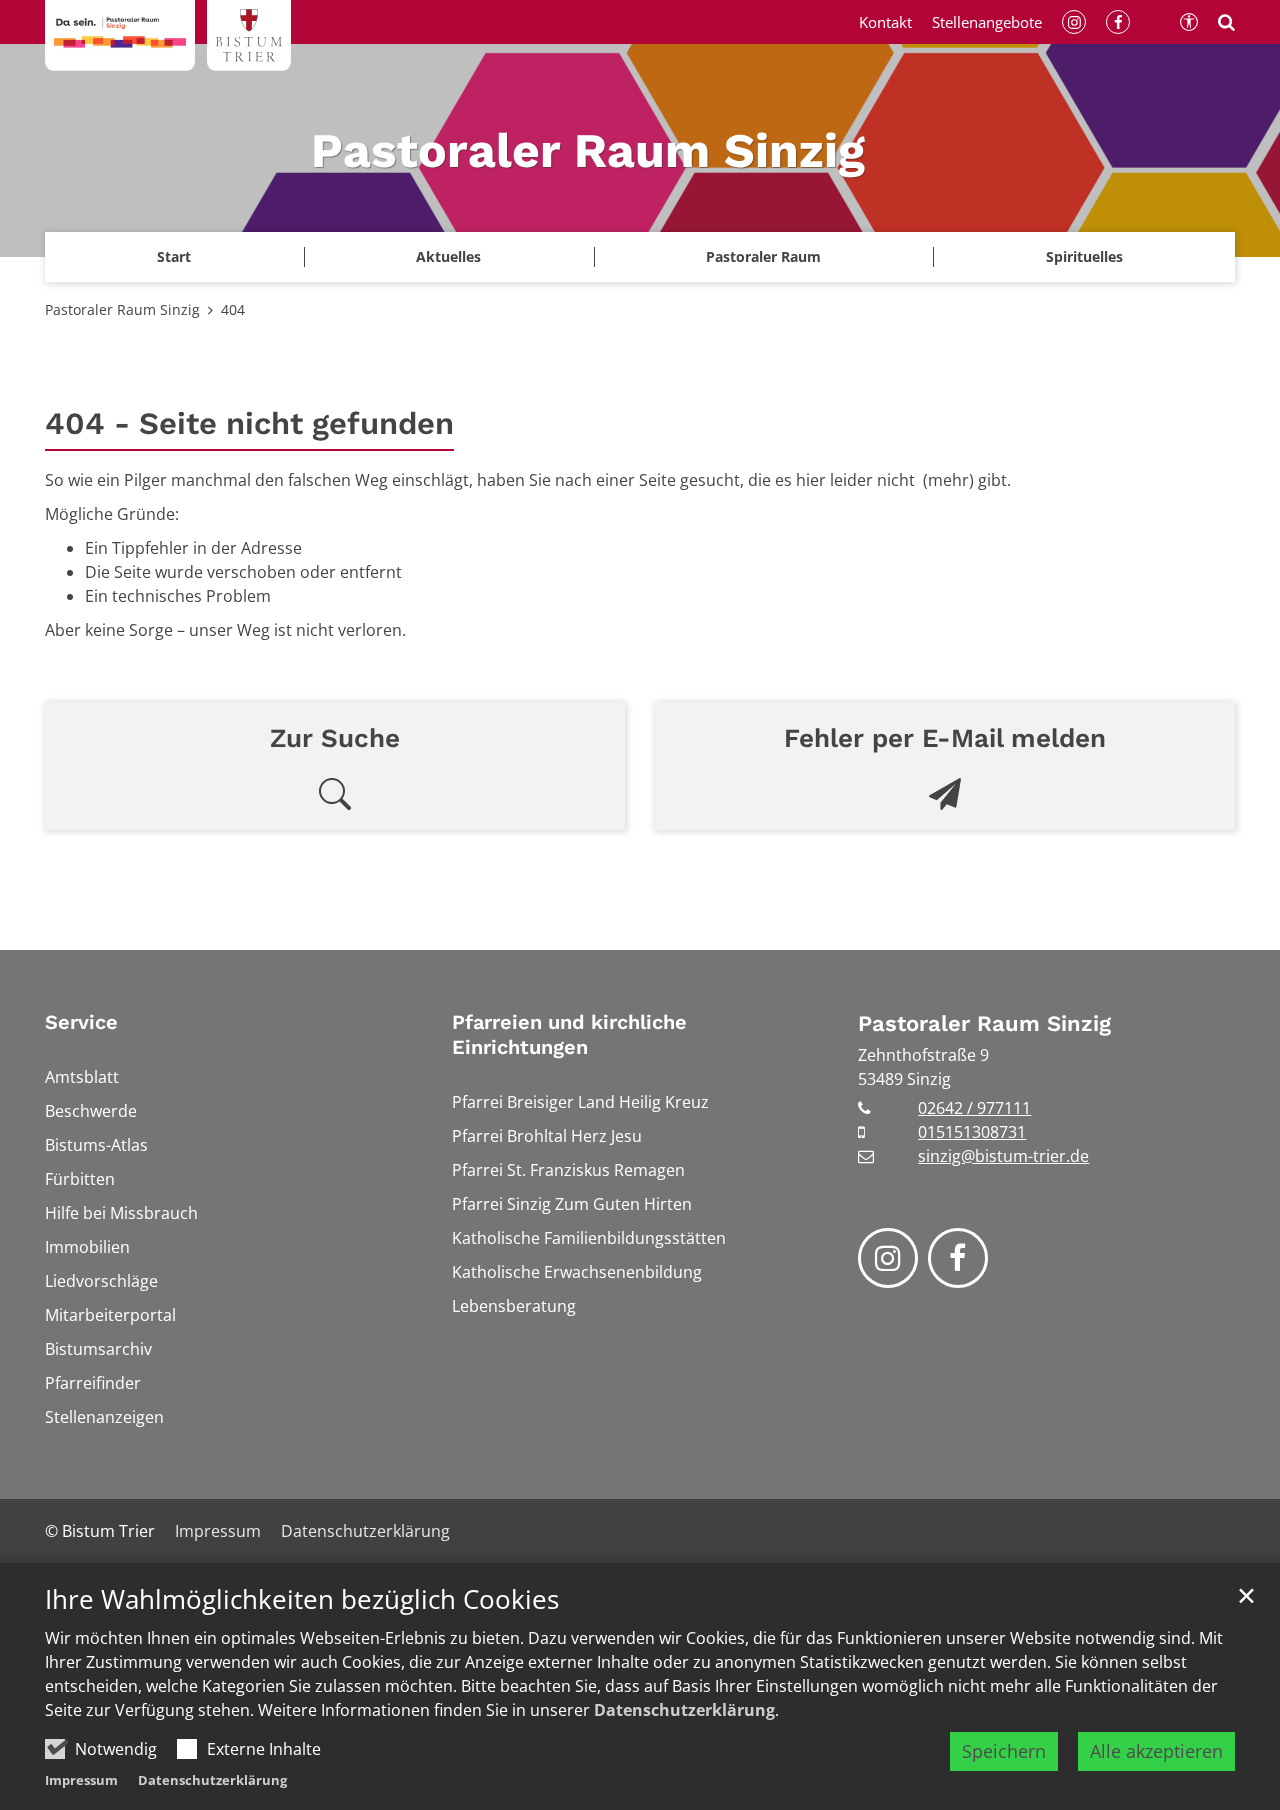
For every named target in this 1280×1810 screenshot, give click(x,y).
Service (81, 1022)
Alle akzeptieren (1156, 1751)
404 (233, 309)
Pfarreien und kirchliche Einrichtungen (569, 1034)
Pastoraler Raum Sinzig (122, 309)
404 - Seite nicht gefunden (249, 423)
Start (174, 256)
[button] (1084, 257)
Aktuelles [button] (448, 256)
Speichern (1004, 1751)
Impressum (81, 1780)
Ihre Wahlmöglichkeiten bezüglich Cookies (302, 1599)
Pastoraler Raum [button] (763, 256)
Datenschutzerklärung (684, 1710)
